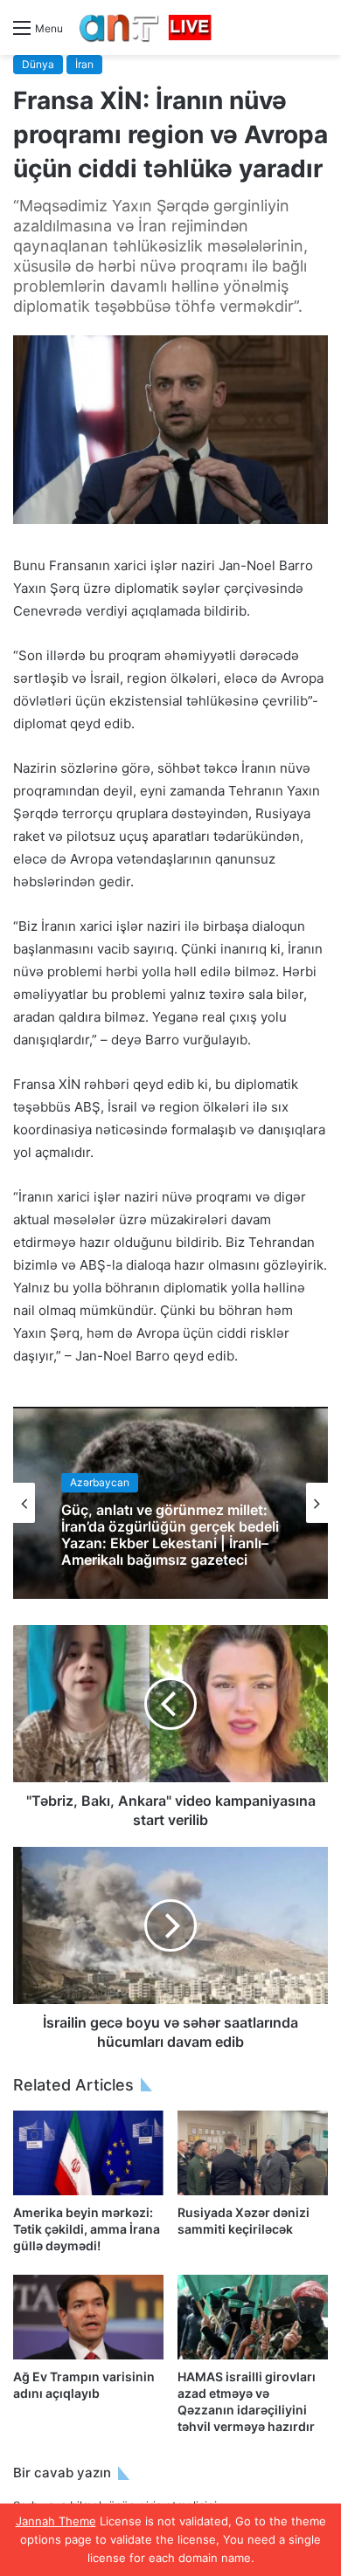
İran (84, 64)
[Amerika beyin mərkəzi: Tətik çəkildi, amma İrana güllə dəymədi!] (88, 2153)
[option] (170, 1503)
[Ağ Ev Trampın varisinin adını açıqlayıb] (88, 2317)
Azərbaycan (100, 1482)
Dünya (38, 64)
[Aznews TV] (146, 28)
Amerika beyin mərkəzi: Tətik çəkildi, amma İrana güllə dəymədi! (87, 2229)
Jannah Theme (56, 2521)
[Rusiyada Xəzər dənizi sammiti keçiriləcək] (253, 2153)
